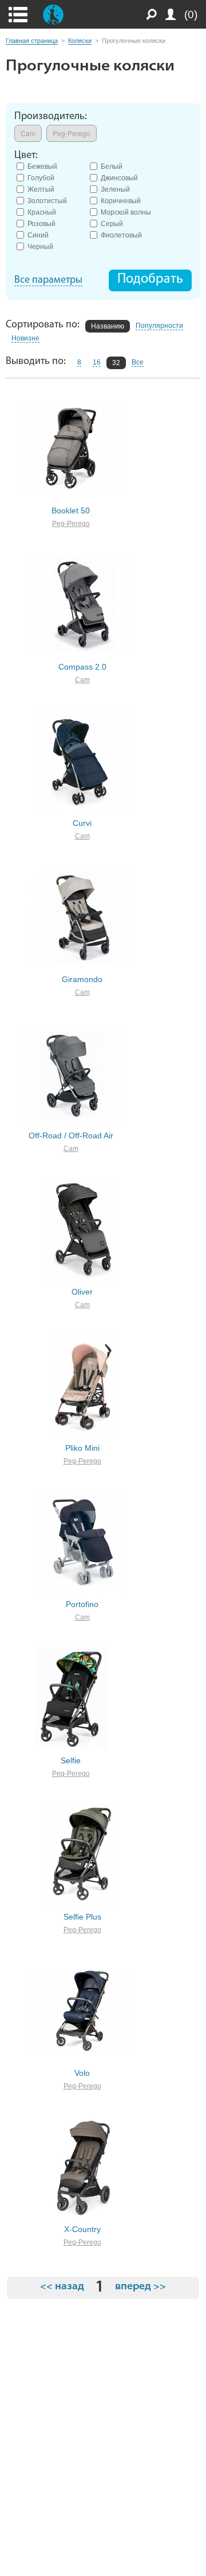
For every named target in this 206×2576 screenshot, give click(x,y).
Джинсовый (119, 177)
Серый (112, 223)
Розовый (41, 223)
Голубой (41, 177)
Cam (82, 680)
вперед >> (140, 2287)
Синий (38, 234)
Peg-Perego (71, 524)
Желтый (41, 189)
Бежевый (42, 166)
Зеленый (115, 189)
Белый (112, 166)
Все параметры (48, 280)
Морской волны (126, 211)
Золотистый (47, 200)
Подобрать (150, 279)
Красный (42, 211)
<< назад (62, 2287)
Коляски (80, 41)
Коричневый (121, 200)
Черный (40, 246)
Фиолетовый (121, 234)
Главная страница (32, 41)
